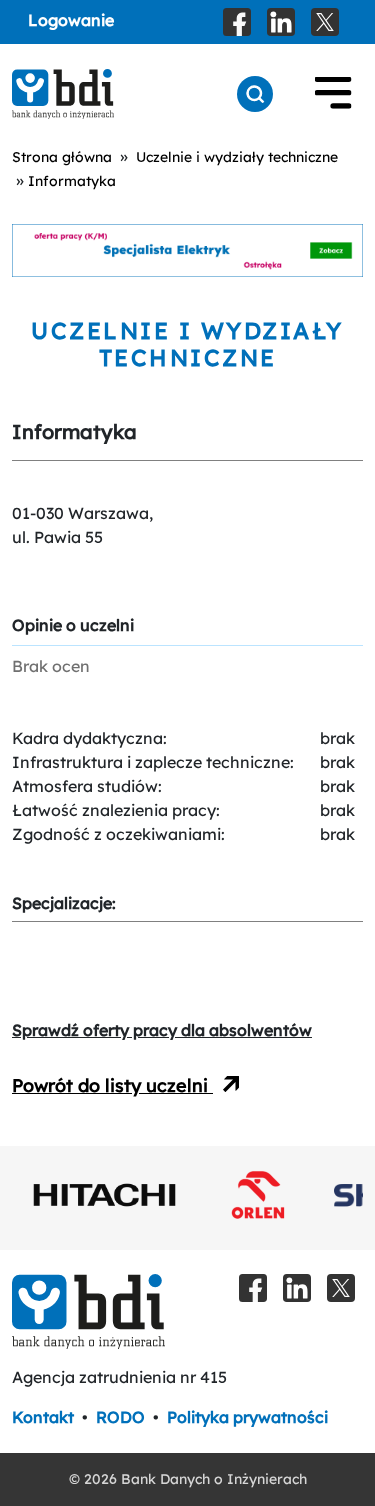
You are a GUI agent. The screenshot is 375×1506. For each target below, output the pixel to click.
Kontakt (43, 1417)
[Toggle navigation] (333, 94)
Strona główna (62, 157)
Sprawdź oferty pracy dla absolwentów (162, 1030)
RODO (120, 1417)
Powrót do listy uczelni (112, 1085)
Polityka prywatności (247, 1417)
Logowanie (71, 20)
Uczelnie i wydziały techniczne (237, 157)
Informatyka (72, 181)
